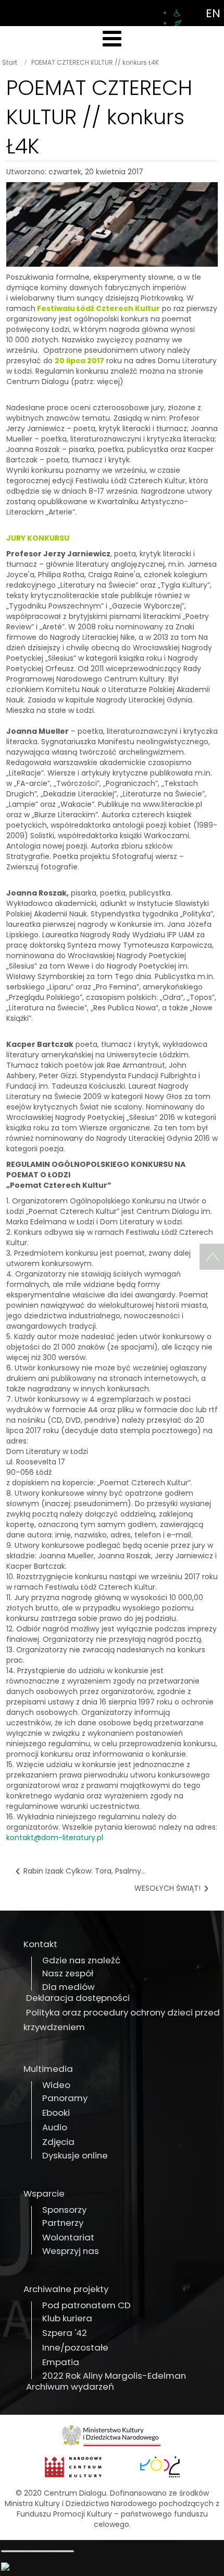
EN (213, 13)
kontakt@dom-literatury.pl (55, 1838)
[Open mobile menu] (112, 39)
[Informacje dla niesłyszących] (178, 23)
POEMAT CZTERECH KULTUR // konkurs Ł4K (99, 117)
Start (10, 62)
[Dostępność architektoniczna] (177, 13)
